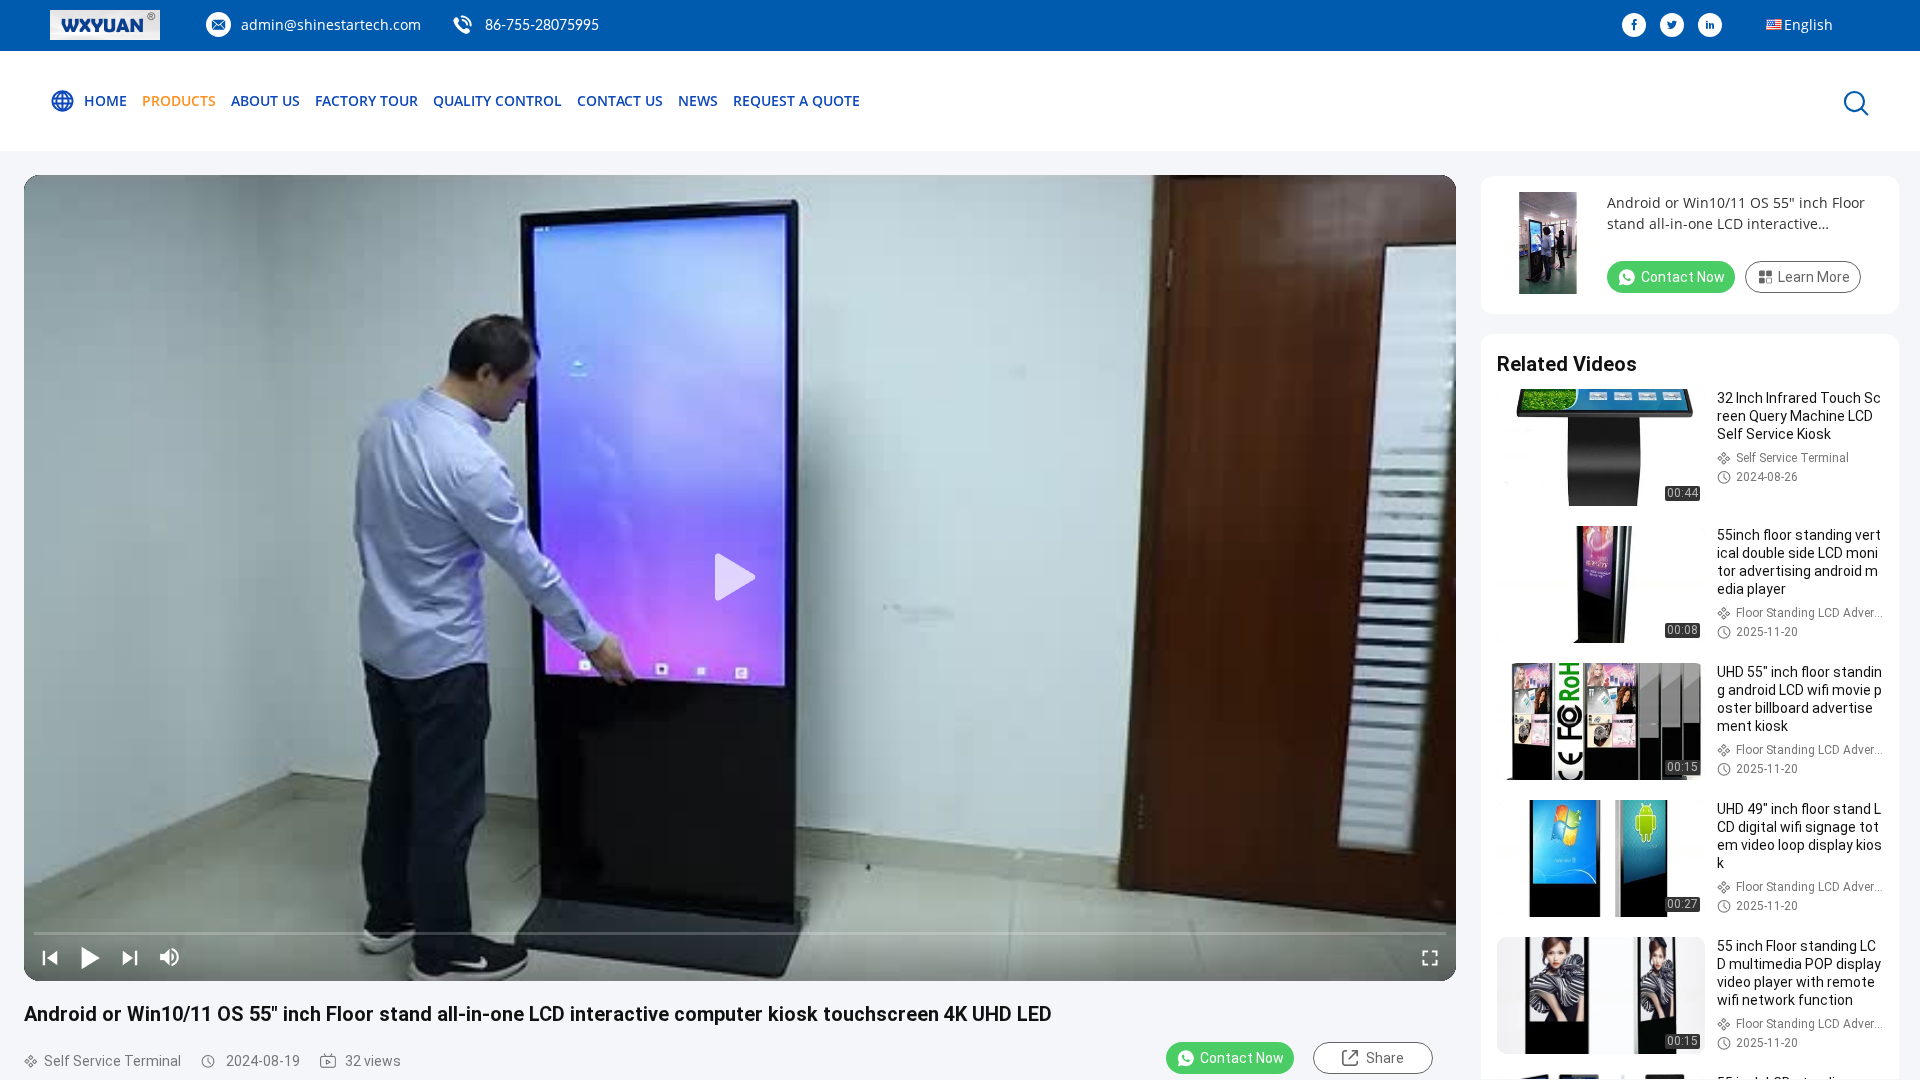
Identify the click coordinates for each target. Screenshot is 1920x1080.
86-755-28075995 (542, 26)
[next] (130, 957)
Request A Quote (796, 100)
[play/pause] (90, 957)
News (698, 100)
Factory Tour (366, 100)
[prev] (50, 957)
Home (105, 100)
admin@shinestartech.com (331, 24)
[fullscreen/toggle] (1430, 957)
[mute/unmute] (170, 957)
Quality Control (497, 100)
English (1808, 24)
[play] (740, 578)
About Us (265, 100)
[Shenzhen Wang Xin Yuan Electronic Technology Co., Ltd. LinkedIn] (1715, 26)
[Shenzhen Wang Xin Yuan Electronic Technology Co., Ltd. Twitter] (1677, 26)
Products (179, 100)
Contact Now (1242, 1058)
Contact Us (620, 100)
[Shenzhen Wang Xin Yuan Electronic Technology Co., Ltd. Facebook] (1639, 26)
